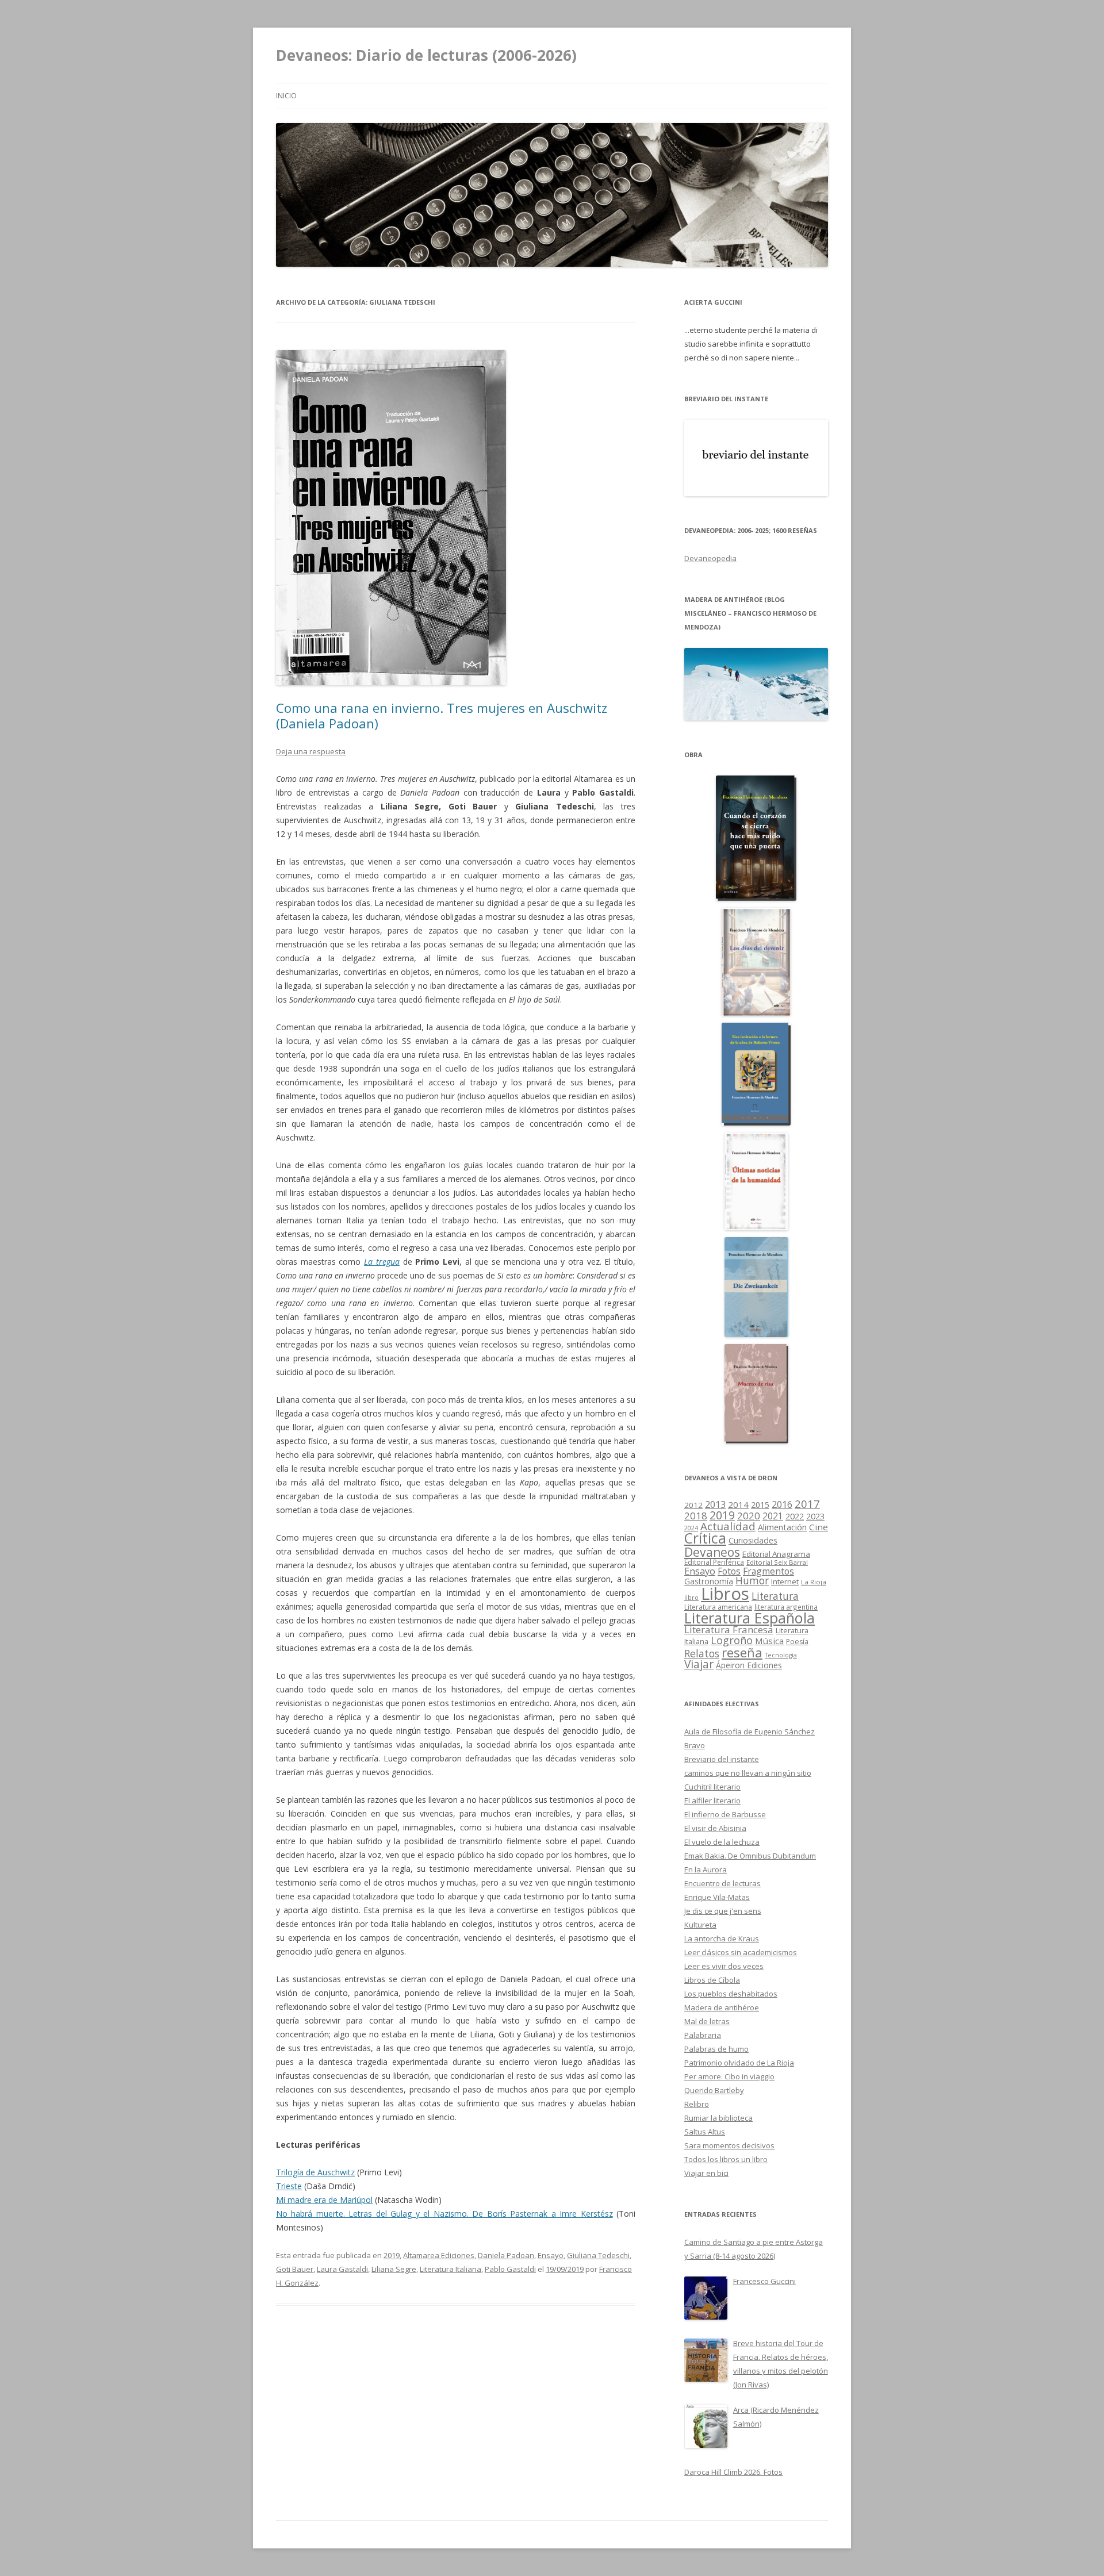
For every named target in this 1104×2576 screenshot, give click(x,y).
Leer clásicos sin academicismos (741, 1952)
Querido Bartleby (714, 2090)
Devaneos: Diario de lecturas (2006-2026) (426, 55)
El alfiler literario (712, 1800)
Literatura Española (750, 1618)
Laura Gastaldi (342, 2269)
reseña (742, 1652)
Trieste (289, 2186)
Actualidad (728, 1526)
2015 (760, 1505)
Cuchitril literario (712, 1787)
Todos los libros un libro (726, 2159)
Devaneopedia (710, 558)
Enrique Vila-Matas (717, 1897)
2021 (773, 1516)
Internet (785, 1581)
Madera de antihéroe (722, 2007)
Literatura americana (718, 1607)
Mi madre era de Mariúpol (324, 2200)
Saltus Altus (705, 2132)
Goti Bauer (295, 2269)
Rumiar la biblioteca (718, 2118)
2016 (782, 1504)
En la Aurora (706, 1869)
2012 (693, 1505)
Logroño (732, 1640)
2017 (807, 1504)
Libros (725, 1594)
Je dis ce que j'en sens (723, 1911)
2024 (691, 1528)
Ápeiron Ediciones (749, 1665)
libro (691, 1598)
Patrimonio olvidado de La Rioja (739, 2063)
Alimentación (782, 1527)
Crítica (705, 1538)
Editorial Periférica (714, 1562)
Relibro (697, 2104)
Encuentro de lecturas (722, 1883)
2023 (815, 1516)
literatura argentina (786, 1607)
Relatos (702, 1653)
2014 (738, 1504)
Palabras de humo (716, 2049)
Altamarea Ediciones (439, 2255)
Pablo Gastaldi (510, 2269)
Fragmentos (768, 1571)
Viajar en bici (706, 2173)
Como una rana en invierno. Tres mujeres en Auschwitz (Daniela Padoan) (442, 715)
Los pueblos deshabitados (731, 1994)
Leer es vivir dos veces (724, 1966)
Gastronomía (709, 1581)
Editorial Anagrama (776, 1554)
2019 (392, 2255)
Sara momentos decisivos (729, 2145)
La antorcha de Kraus (722, 1938)
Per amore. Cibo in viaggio (729, 2076)
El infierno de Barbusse (725, 1814)
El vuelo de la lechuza (722, 1842)
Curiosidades (753, 1540)
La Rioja (814, 1582)
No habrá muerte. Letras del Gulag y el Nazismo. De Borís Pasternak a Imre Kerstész (444, 2214)
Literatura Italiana (451, 2269)
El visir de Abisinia (715, 1828)
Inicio (286, 96)
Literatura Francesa (729, 1629)
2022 (795, 1516)
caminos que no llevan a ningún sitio (748, 1773)
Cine (819, 1527)
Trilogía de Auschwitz (315, 2172)
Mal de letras (707, 2021)
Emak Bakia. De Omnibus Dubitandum (750, 1856)
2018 (696, 1516)
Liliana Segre (394, 2269)
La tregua (382, 1262)
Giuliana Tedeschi (598, 2255)
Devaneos (712, 1552)
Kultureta (700, 1925)
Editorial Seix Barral (777, 1562)
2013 (715, 1504)
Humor (752, 1581)
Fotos (729, 1571)
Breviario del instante (722, 1759)
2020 (749, 1516)
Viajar (699, 1664)
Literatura (775, 1596)
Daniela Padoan (506, 2255)
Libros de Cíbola (712, 1980)
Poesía (797, 1642)
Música (769, 1641)
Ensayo (551, 2255)
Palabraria (703, 2035)
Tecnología (781, 1655)
